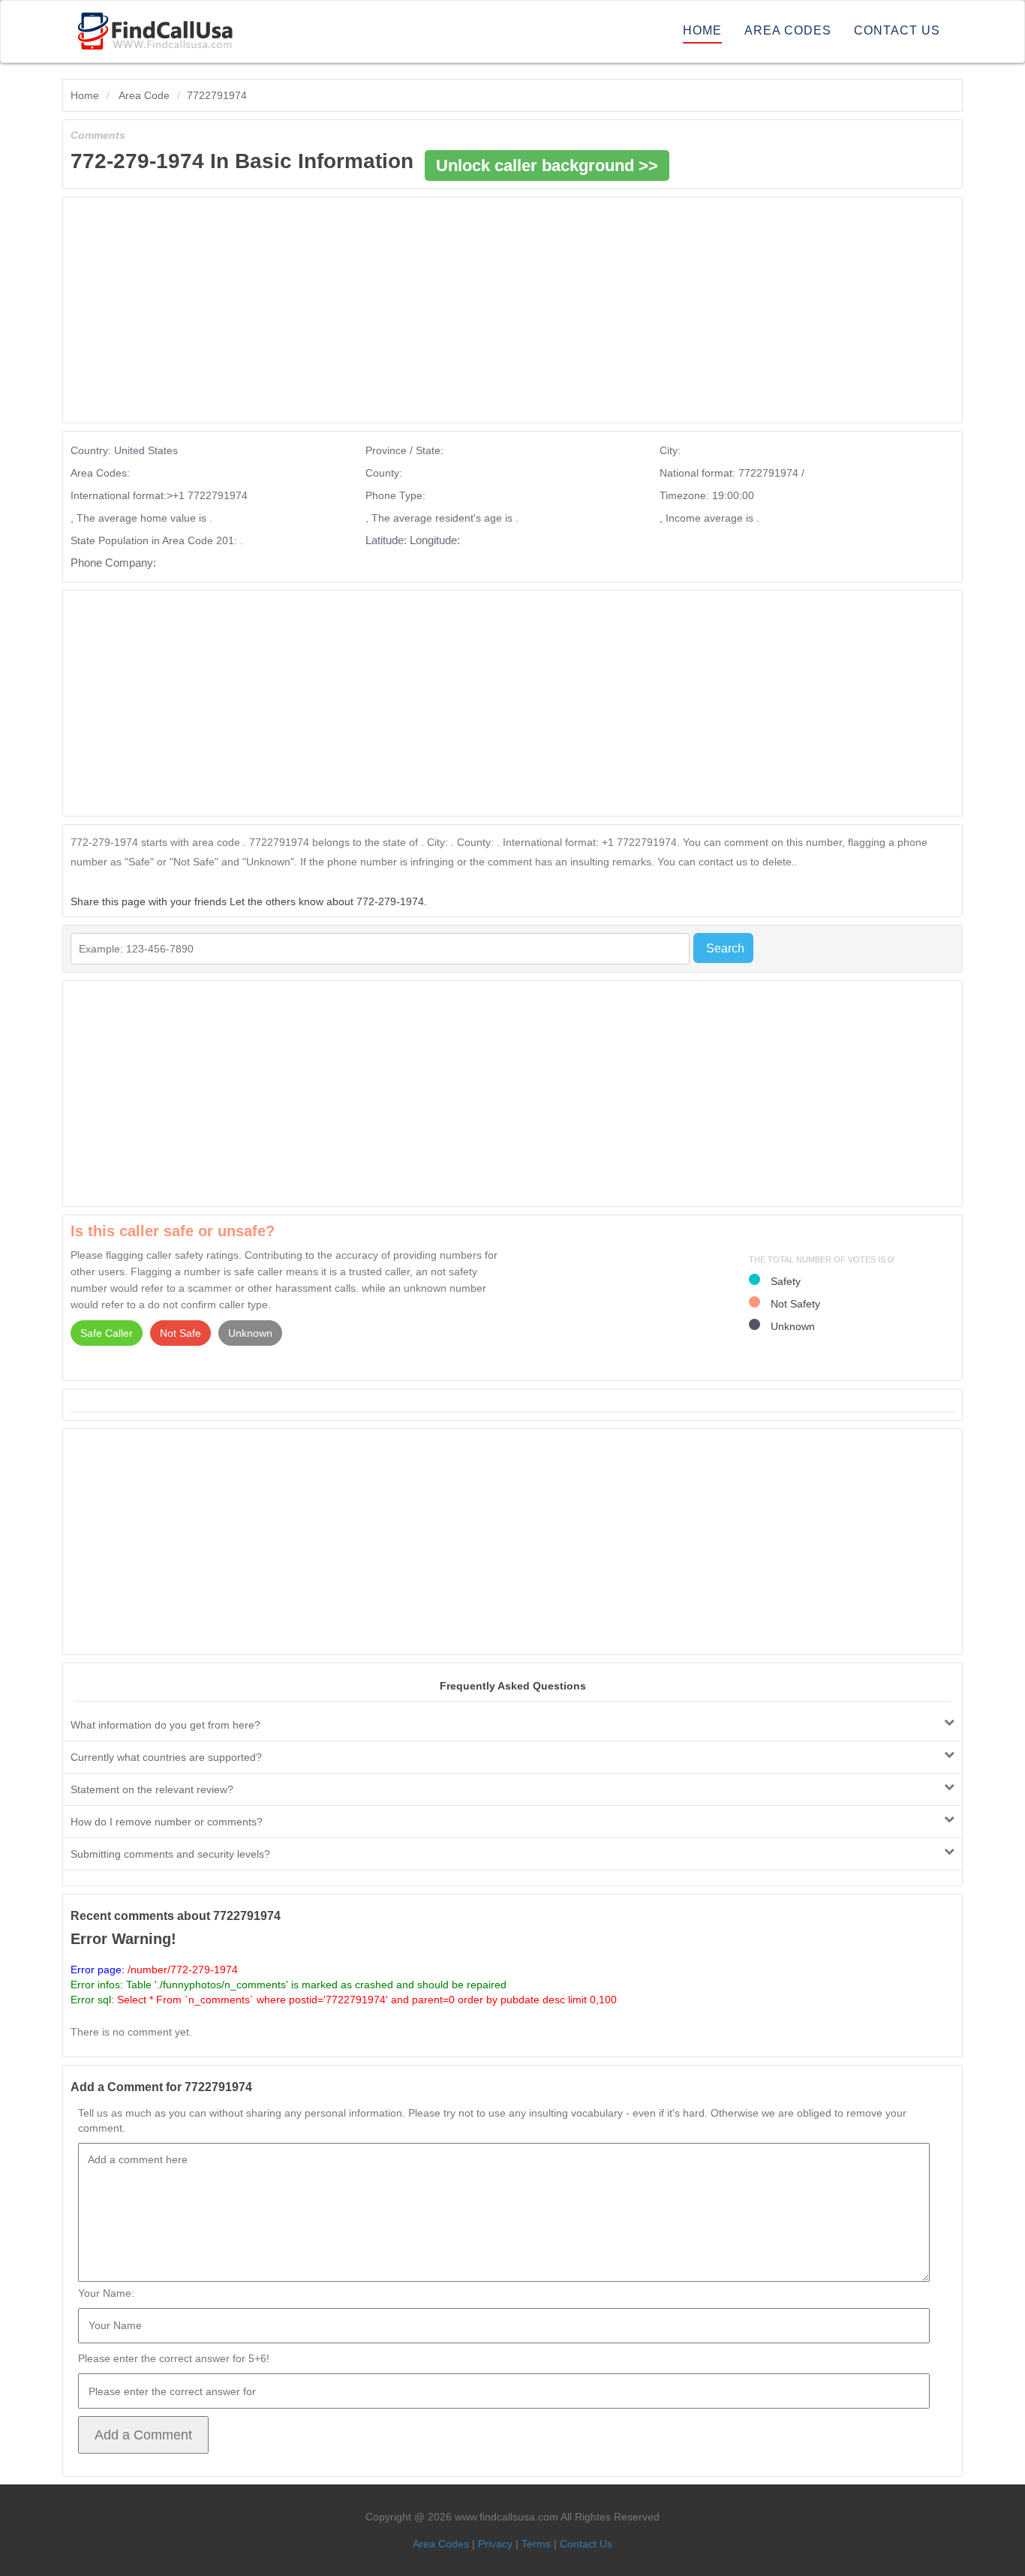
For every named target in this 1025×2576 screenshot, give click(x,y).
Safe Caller (107, 1333)
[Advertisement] (468, 310)
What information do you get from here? (165, 1725)
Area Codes (788, 30)
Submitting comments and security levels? (170, 1854)
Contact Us (897, 30)
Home (702, 30)
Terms (536, 2544)
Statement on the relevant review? (152, 1789)
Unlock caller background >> (547, 166)
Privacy (495, 2544)
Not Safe (180, 1333)
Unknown (250, 1333)
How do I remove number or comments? (167, 1822)
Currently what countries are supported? (166, 1757)
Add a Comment (143, 2435)
